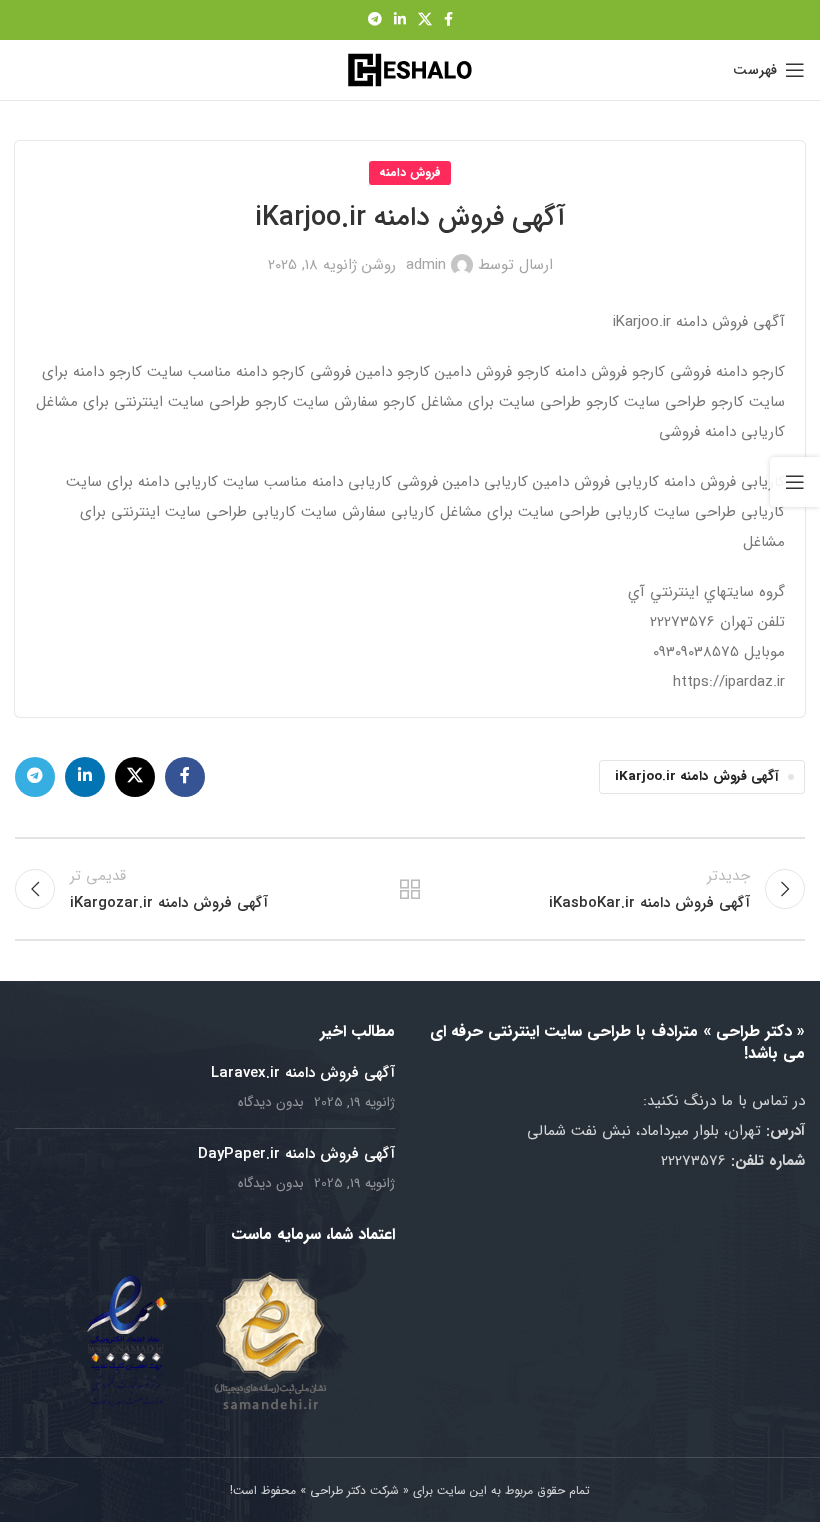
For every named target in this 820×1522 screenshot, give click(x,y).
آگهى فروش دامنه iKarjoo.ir (697, 776)
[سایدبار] (795, 482)
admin (426, 265)
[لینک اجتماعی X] (425, 20)
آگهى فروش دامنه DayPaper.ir (296, 1154)
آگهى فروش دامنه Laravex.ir (303, 1073)
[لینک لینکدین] (400, 20)
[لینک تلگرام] (375, 20)
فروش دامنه (410, 172)
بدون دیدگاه (271, 1102)
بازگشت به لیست (410, 889)
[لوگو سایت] (410, 69)
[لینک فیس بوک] (448, 20)
